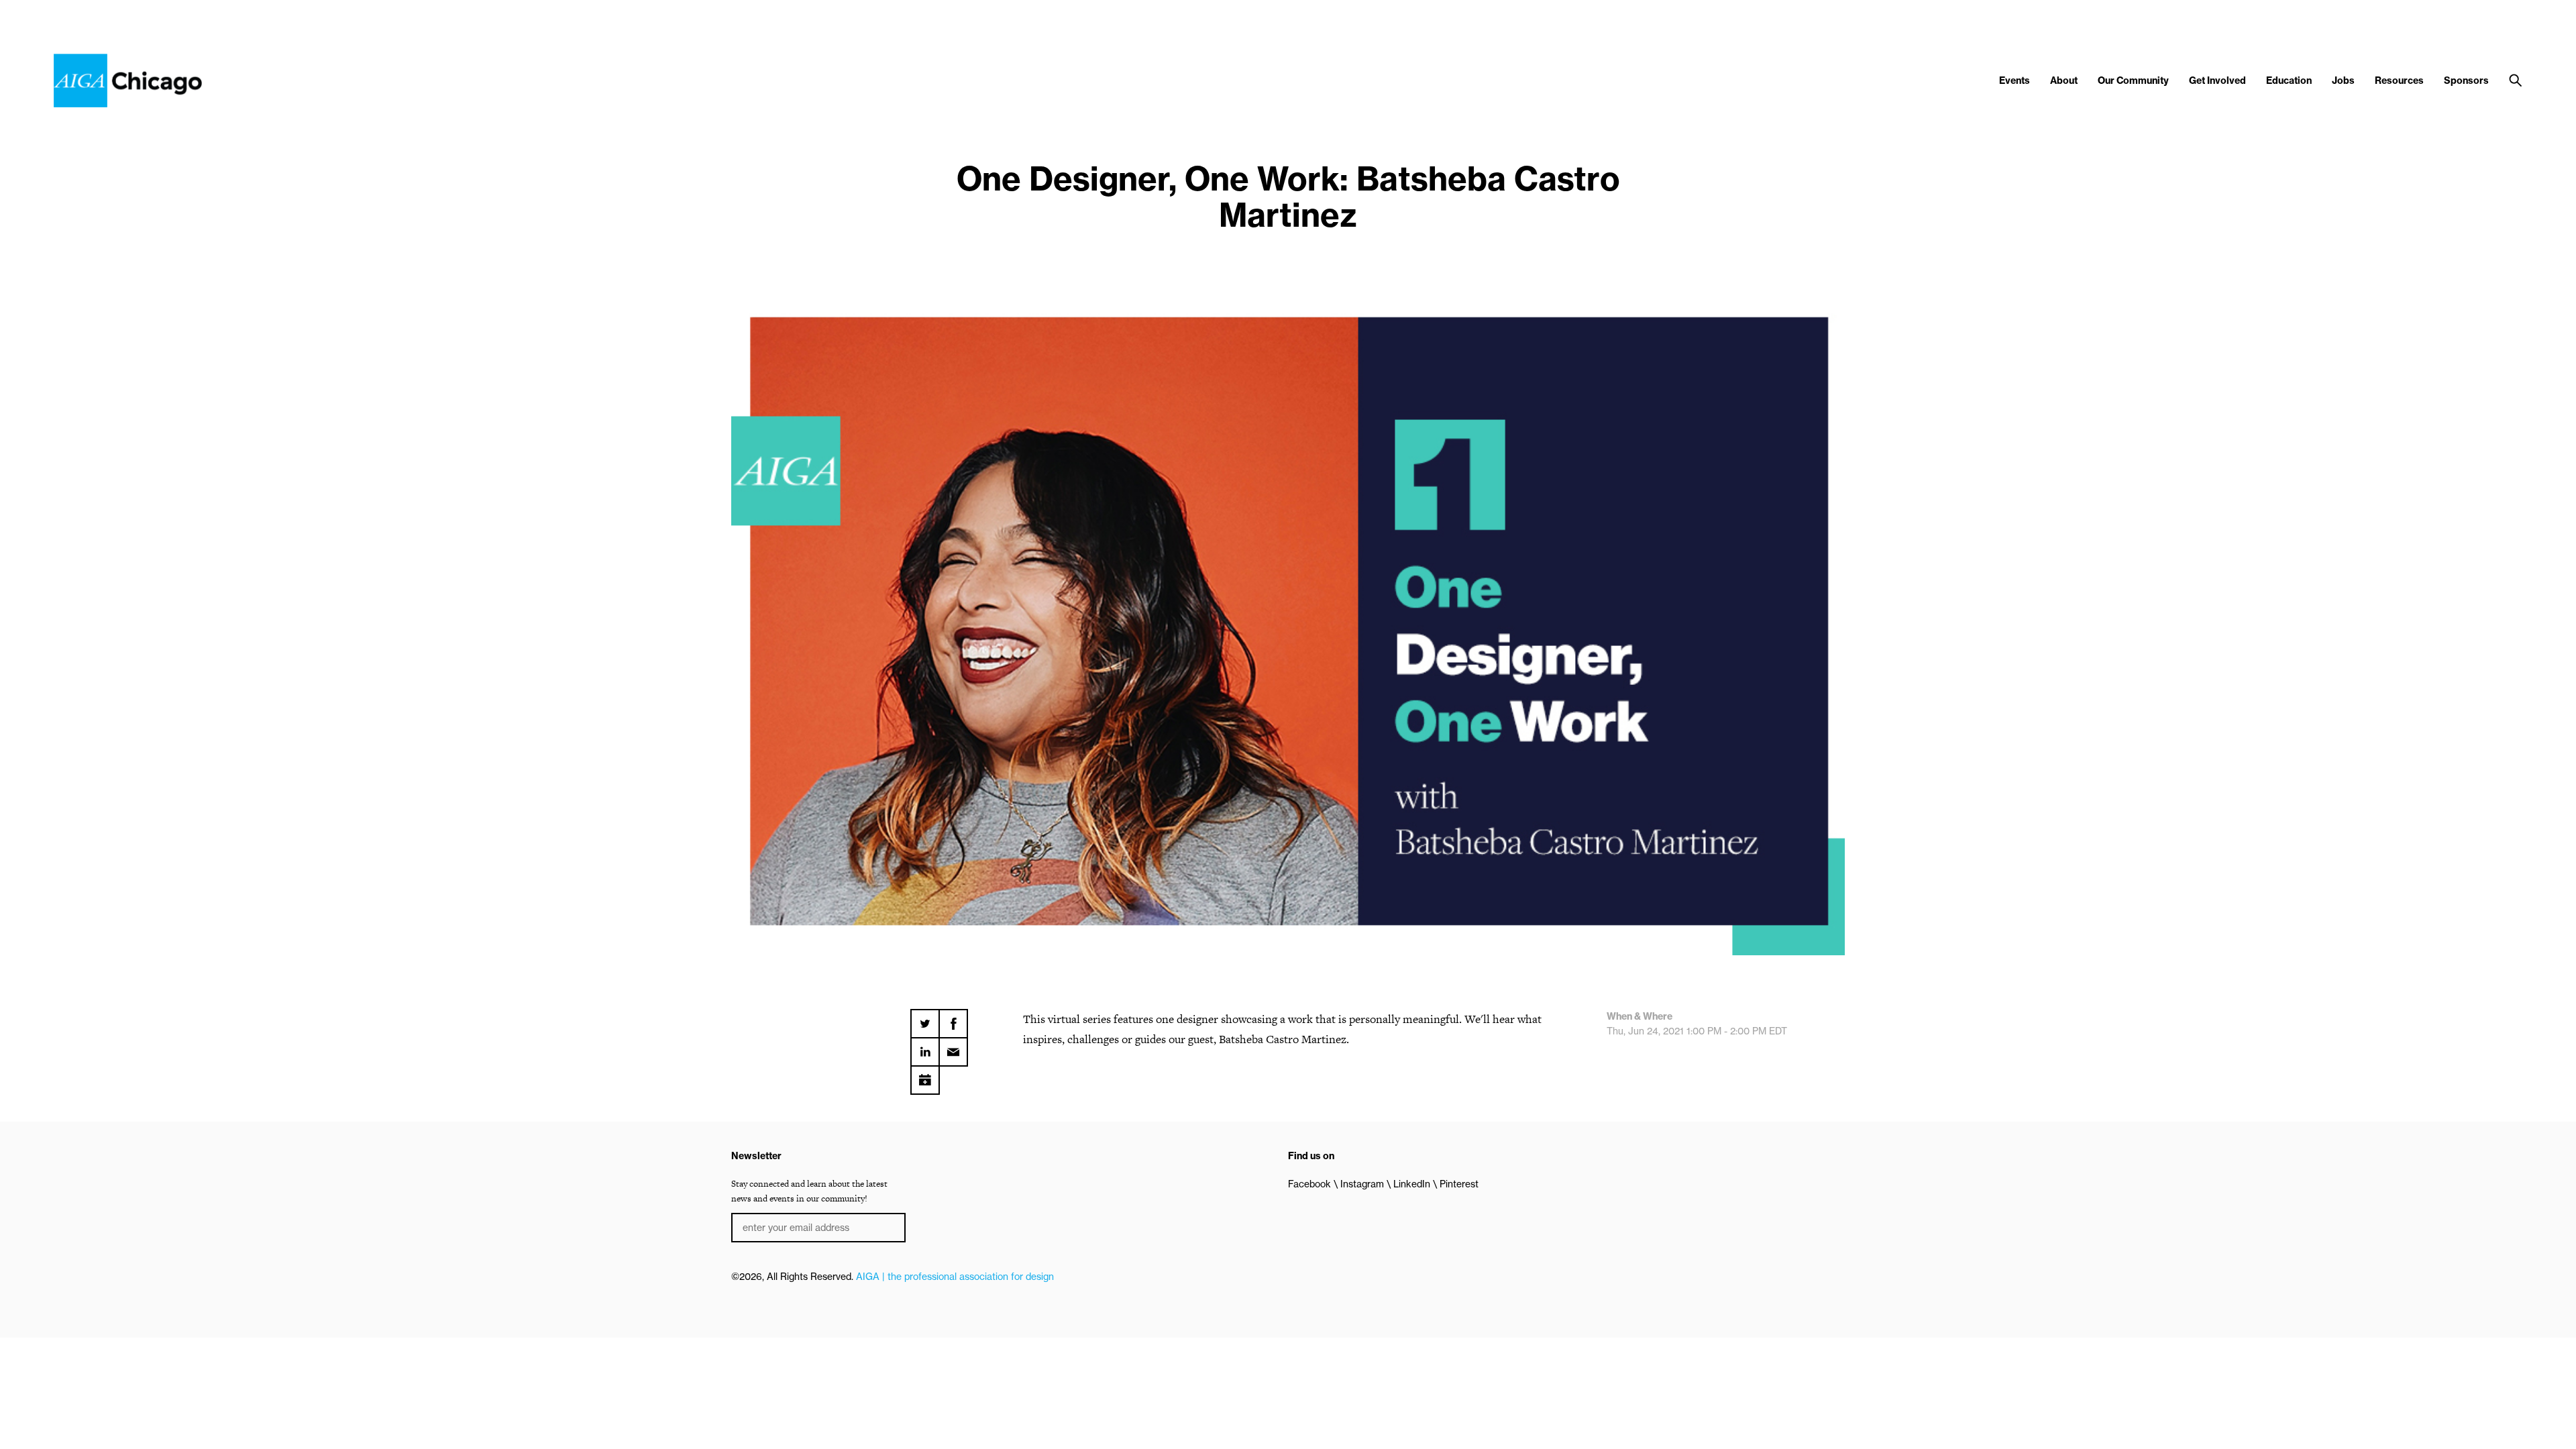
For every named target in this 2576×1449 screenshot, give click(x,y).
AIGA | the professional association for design (955, 1277)
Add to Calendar (925, 1075)
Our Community (2133, 80)
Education (2289, 80)
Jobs (2343, 80)
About (2064, 80)
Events (2015, 80)
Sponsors (2466, 80)
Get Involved (2217, 80)
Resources (2399, 80)
